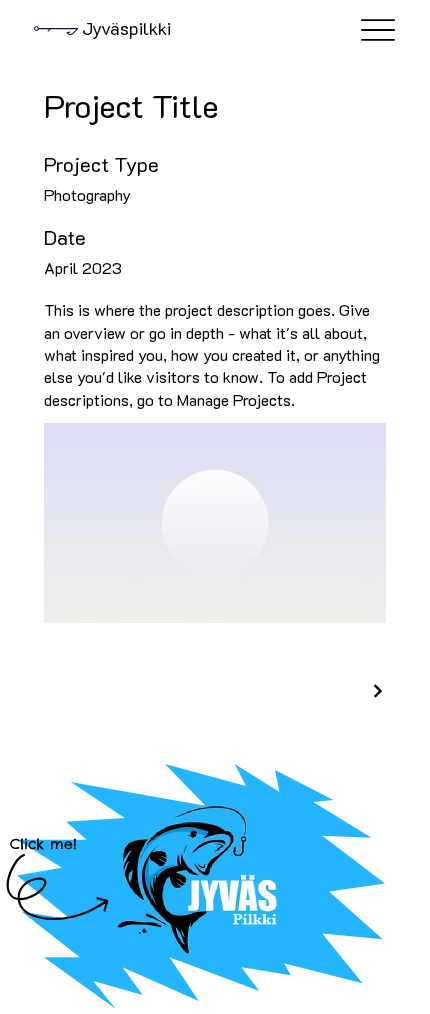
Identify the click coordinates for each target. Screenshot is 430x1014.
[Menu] (378, 30)
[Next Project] (377, 691)
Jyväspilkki (126, 28)
